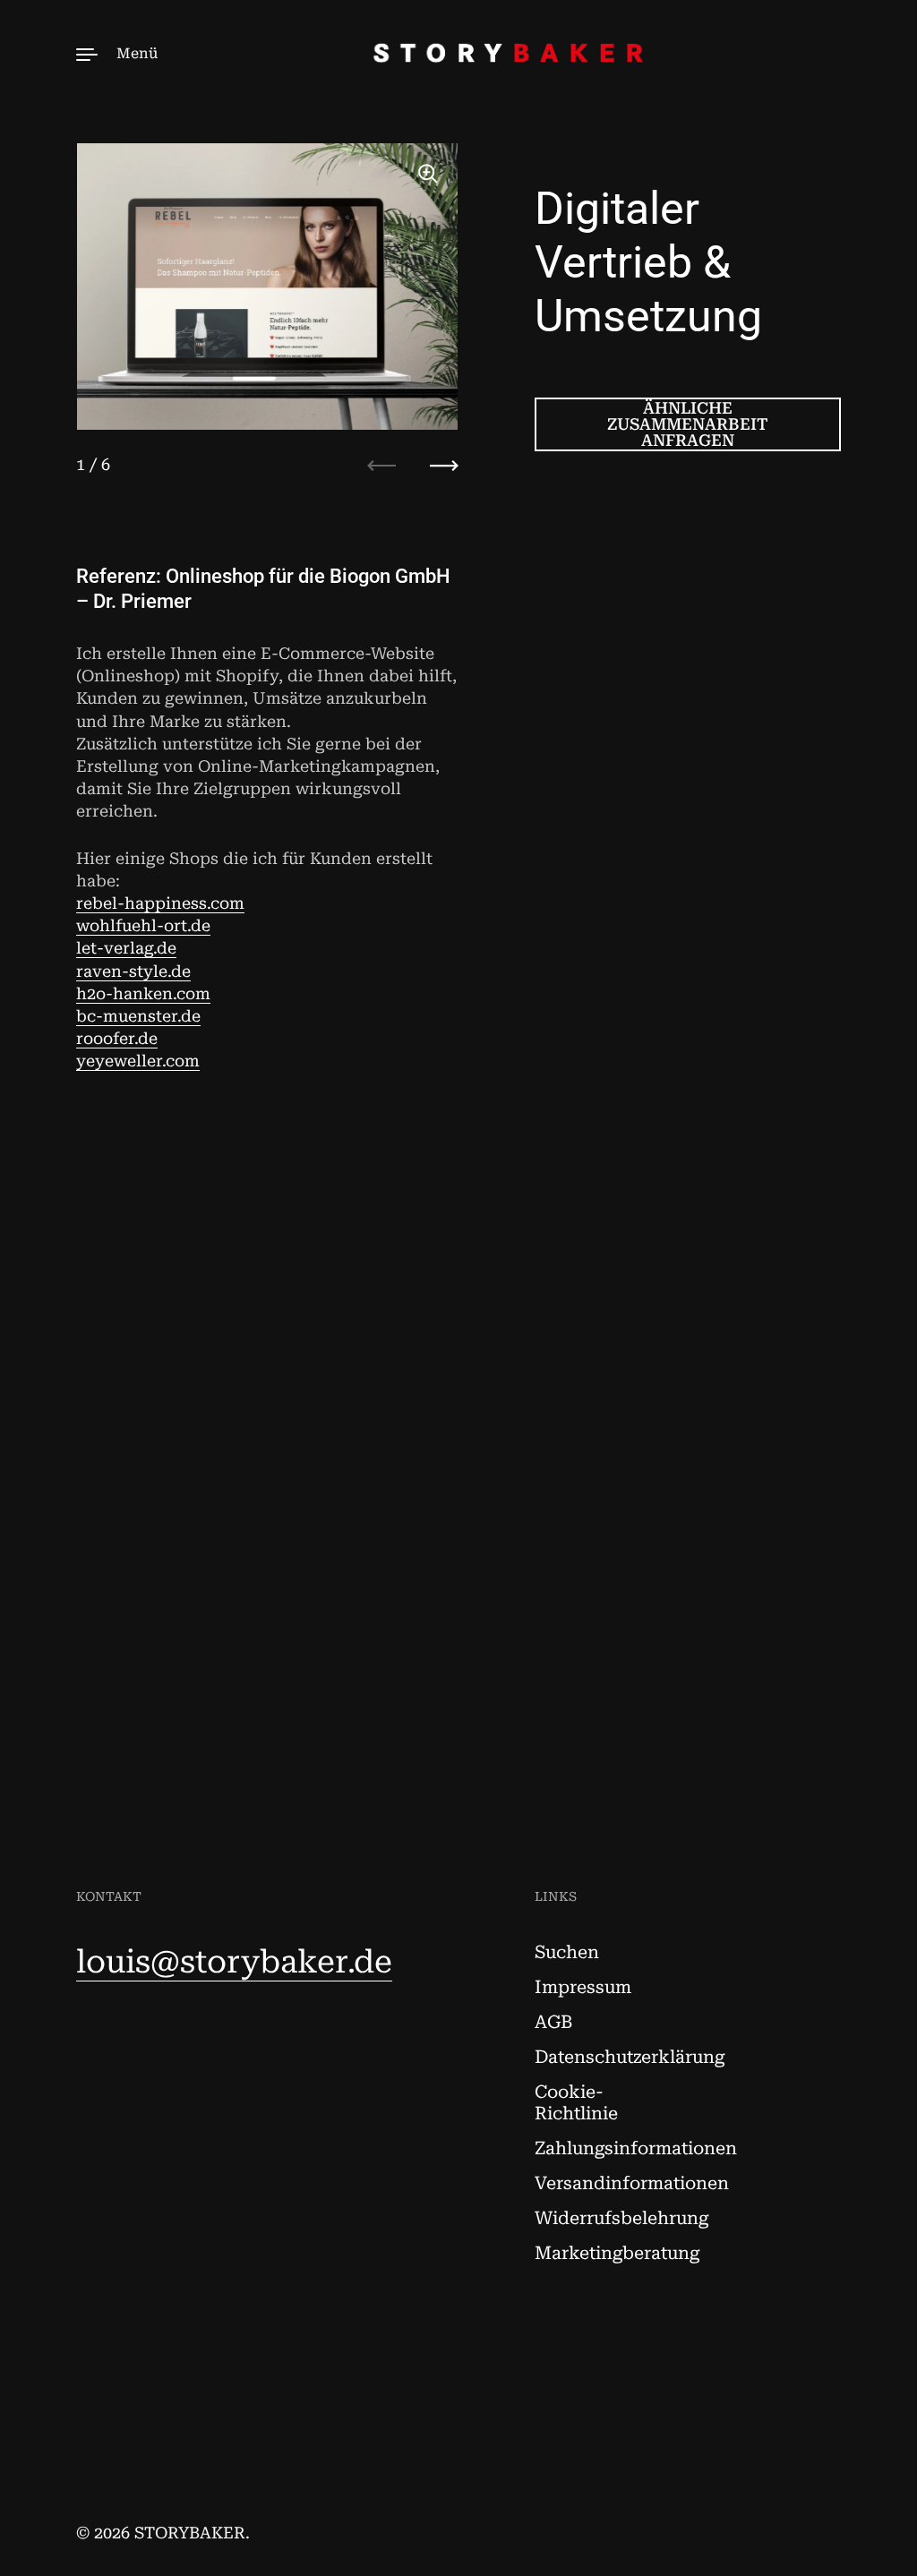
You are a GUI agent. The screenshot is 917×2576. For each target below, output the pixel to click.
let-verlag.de (126, 948)
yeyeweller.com (138, 1061)
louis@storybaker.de (234, 1962)
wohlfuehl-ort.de (143, 925)
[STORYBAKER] (458, 53)
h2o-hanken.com (143, 993)
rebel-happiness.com (160, 903)
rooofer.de (117, 1038)
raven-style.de (133, 971)
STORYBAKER (190, 2533)
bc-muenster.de (138, 1016)
